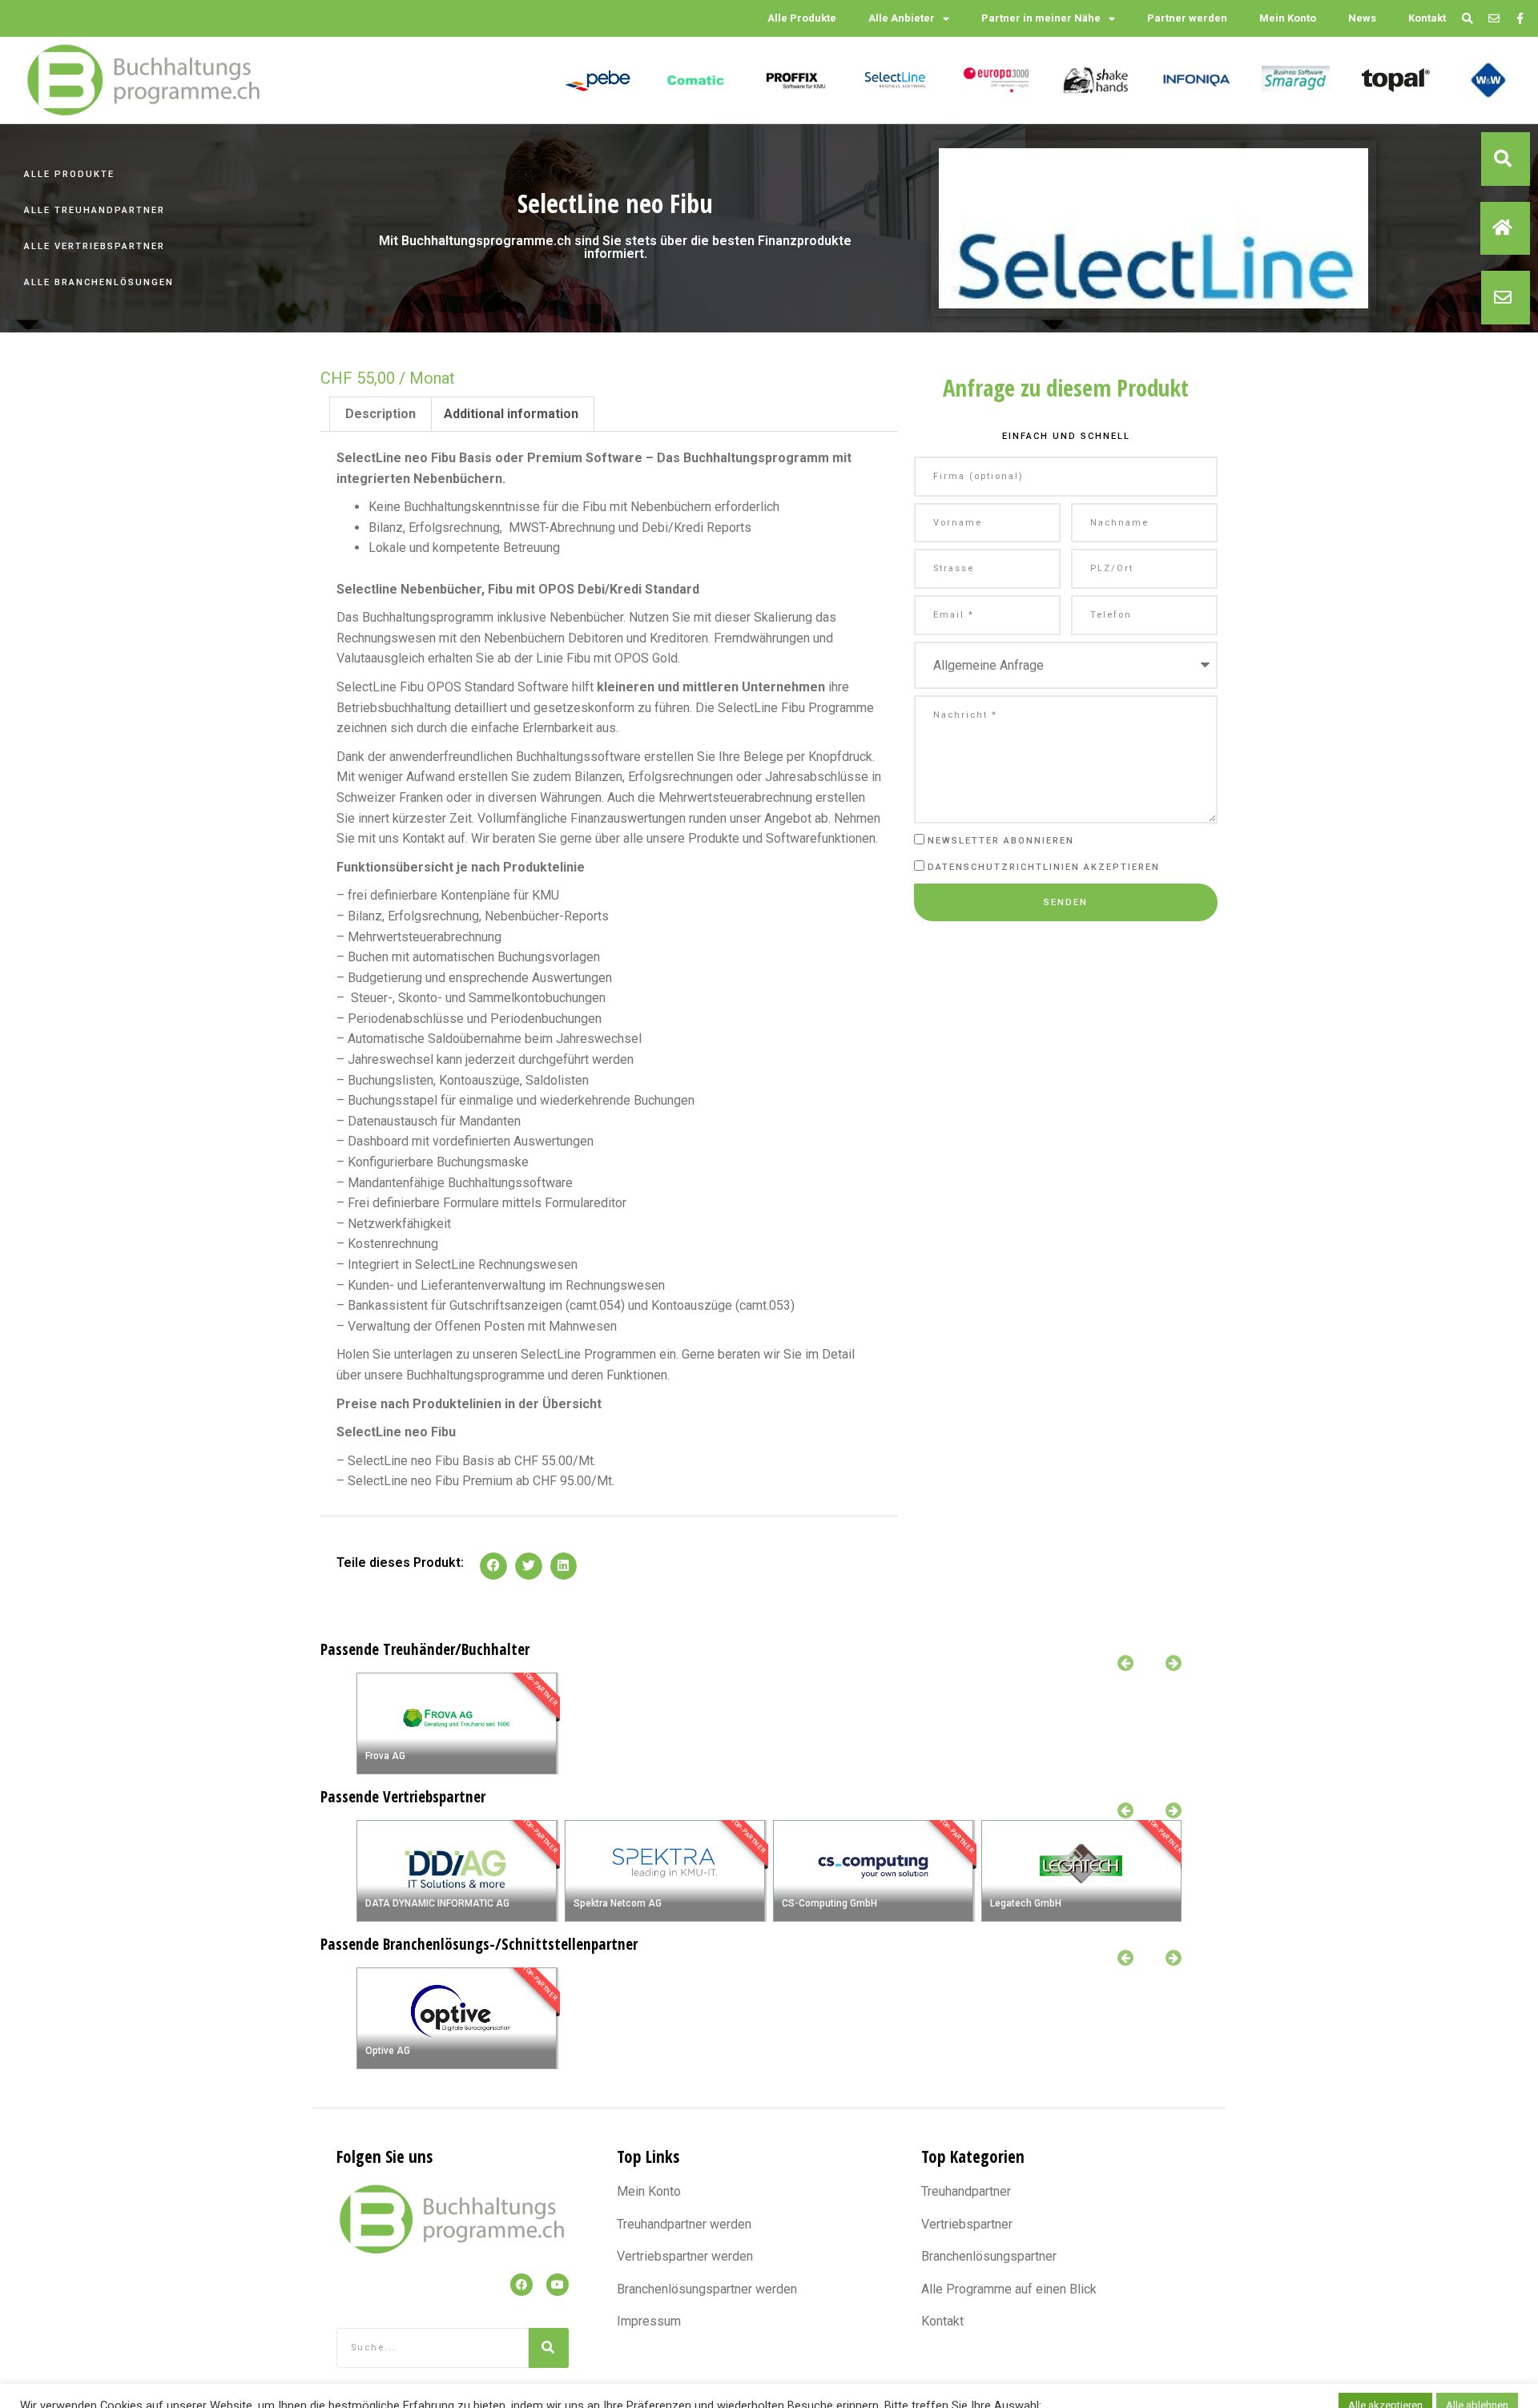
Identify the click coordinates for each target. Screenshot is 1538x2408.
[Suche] (549, 2348)
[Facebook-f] (1520, 19)
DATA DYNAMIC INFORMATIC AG (437, 1903)
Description (380, 414)
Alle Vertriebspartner (95, 246)
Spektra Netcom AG (618, 1903)
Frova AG (385, 1756)
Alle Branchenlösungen (99, 282)
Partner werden (1187, 18)
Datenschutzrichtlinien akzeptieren (1044, 867)
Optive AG (388, 2051)
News (1362, 18)
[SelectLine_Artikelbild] (1153, 290)
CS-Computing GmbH (829, 1903)
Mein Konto (1288, 18)
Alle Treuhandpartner (95, 210)
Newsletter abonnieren (1001, 841)
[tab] (380, 414)
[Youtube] (558, 2285)
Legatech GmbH (1026, 1903)
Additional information (511, 414)
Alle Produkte (802, 18)
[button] (1506, 159)
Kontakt (1427, 18)
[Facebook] (521, 2285)
